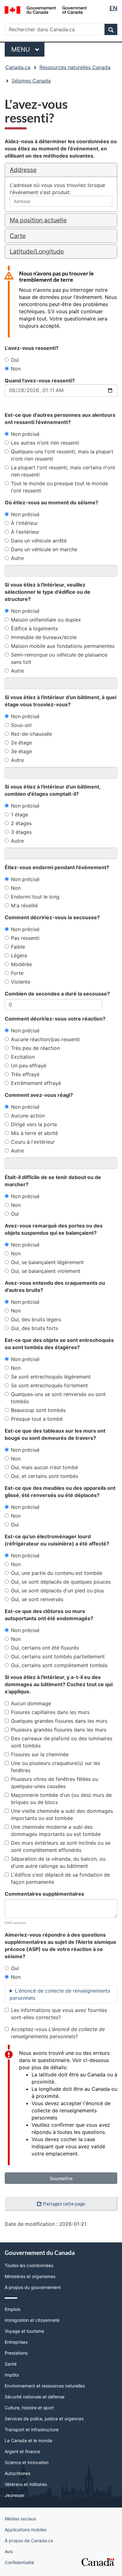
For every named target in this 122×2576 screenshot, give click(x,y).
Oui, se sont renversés (37, 1599)
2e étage (21, 743)
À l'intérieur (24, 523)
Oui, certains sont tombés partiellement (58, 1656)
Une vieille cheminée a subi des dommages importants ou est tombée (62, 1815)
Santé (11, 2364)
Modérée (21, 964)
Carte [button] (18, 236)
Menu (28, 49)
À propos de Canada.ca (29, 2541)
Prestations (16, 2353)
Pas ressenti (25, 938)
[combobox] (61, 201)
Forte (17, 973)
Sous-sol (21, 725)
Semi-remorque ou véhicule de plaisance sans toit (59, 658)
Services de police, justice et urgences (44, 2419)
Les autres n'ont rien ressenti (45, 443)
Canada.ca (18, 67)
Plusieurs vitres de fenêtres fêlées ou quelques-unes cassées (55, 1783)
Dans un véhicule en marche (44, 549)
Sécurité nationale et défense (35, 2397)
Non (16, 369)
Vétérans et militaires (26, 2484)
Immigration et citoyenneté (32, 2320)
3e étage (21, 751)
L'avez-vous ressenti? (32, 348)
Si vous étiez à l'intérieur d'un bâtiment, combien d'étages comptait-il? (53, 790)
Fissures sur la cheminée (40, 1754)
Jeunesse (14, 2495)
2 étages (21, 823)
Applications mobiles (26, 2530)
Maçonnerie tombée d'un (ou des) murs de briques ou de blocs (61, 1799)
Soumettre (61, 2178)
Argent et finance (22, 2451)
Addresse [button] (23, 170)
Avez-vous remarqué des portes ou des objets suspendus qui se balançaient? (54, 1229)
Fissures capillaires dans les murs (50, 1712)
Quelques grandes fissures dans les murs (59, 1721)
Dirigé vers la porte (34, 1124)
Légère (19, 955)
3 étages (21, 832)
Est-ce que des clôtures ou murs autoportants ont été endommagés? (49, 1615)
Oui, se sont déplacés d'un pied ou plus (57, 1590)
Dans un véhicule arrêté (39, 541)
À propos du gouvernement (33, 2287)
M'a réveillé (24, 905)
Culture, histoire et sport (29, 2408)
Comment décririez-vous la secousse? (52, 917)
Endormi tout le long (35, 897)
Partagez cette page (64, 2203)
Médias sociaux (20, 2519)
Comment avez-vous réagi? (39, 1095)
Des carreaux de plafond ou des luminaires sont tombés (62, 1742)
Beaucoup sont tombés (38, 1410)
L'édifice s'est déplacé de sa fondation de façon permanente (60, 1878)
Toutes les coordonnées (29, 2265)
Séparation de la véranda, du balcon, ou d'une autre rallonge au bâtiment (58, 1862)
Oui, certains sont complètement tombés (59, 1665)
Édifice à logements (34, 628)
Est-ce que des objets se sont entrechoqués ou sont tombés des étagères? (59, 1344)
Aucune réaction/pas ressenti (45, 1039)
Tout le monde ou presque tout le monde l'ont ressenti (59, 487)
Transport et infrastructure (32, 2430)
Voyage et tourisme (24, 2331)
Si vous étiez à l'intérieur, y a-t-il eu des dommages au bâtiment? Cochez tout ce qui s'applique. (59, 1684)
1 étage (20, 814)
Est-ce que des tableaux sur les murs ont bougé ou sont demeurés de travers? (55, 1434)
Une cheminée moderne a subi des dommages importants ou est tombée (56, 1830)
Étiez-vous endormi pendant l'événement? (57, 867)
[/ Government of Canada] (46, 9)
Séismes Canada (31, 81)
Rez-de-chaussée (31, 734)
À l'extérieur (25, 532)
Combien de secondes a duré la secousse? (57, 994)
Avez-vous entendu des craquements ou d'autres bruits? (55, 1286)
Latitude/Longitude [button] (37, 251)
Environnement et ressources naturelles (45, 2386)
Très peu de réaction (35, 1048)
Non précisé (25, 434)
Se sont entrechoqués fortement (49, 1385)
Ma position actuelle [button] (38, 220)
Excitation (23, 1057)
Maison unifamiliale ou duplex (46, 620)
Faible (18, 947)
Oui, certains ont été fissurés (45, 1648)
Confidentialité (19, 2562)
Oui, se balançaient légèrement (47, 1262)
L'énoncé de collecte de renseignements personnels (60, 1994)
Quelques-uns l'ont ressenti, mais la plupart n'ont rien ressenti (62, 455)
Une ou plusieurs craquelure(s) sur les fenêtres (56, 1767)
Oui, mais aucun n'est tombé (44, 1467)
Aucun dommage (31, 1703)
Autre (17, 558)
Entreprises (16, 2342)
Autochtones (18, 2473)
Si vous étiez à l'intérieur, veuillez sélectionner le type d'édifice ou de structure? (48, 592)
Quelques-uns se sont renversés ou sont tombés (58, 1398)
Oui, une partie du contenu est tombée (57, 1573)
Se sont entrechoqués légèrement (51, 1377)
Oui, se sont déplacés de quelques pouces (61, 1582)
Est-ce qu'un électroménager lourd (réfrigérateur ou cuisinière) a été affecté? (57, 1540)
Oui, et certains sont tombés (45, 1476)
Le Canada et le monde (28, 2440)
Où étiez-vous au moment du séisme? (51, 502)
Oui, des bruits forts (35, 1328)
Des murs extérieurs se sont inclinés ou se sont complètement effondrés (61, 1846)
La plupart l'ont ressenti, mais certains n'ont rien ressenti (63, 471)
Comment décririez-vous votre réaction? (55, 1019)
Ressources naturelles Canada (75, 67)
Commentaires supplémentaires (44, 1894)
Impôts (12, 2375)
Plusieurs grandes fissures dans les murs (59, 1730)
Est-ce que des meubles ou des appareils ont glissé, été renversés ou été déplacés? (60, 1492)
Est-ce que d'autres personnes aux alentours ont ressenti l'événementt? (60, 418)
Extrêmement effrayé (36, 1083)
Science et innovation (27, 2462)
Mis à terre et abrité (34, 1133)
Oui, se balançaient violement (46, 1271)
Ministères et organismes (30, 2276)
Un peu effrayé (29, 1066)
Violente (21, 982)
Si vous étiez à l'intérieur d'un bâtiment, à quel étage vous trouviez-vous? (61, 701)
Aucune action (28, 1116)
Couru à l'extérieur (33, 1142)
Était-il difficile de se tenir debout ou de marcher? (53, 1181)
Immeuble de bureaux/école (44, 637)
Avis (9, 2551)
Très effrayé (25, 1074)
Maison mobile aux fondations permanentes (63, 646)
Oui (15, 360)
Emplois (13, 2309)
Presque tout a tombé (37, 1419)
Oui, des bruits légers (36, 1319)
